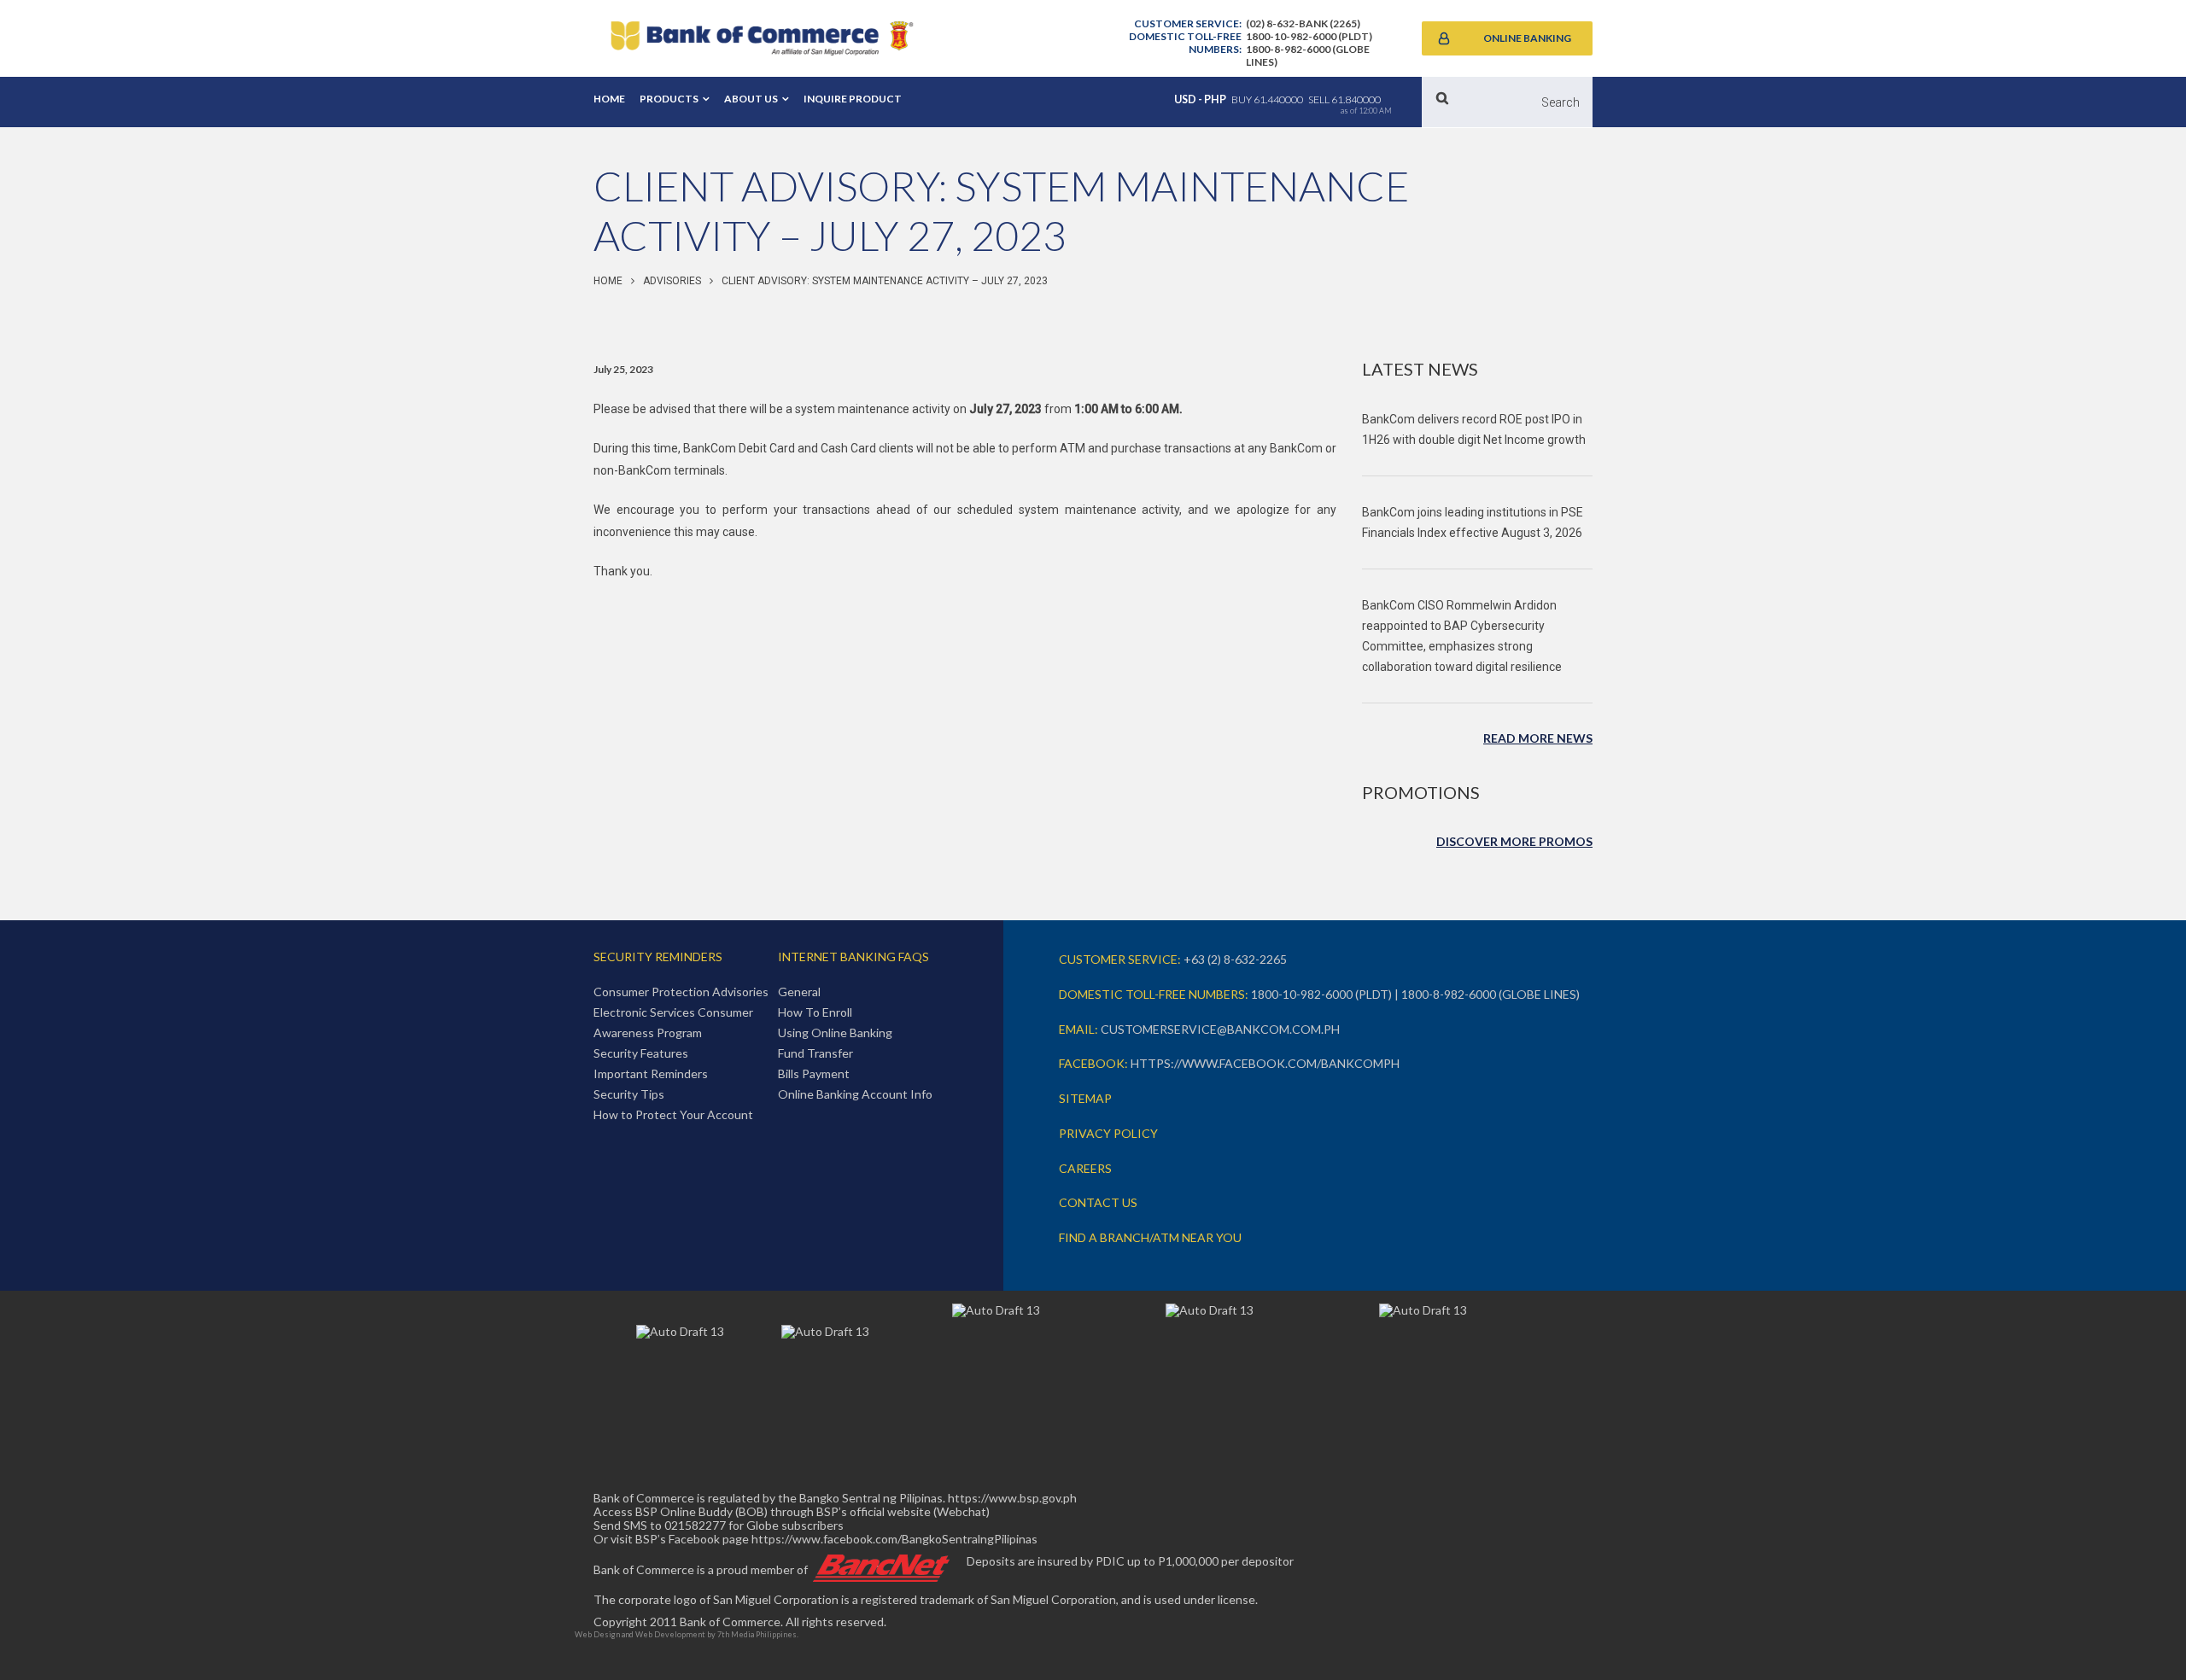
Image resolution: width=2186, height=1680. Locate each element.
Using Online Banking (835, 1032)
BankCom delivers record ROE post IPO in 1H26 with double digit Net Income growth (1474, 429)
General (799, 992)
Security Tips (629, 1094)
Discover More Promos (1514, 841)
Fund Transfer (815, 1053)
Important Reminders (651, 1073)
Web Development (670, 1634)
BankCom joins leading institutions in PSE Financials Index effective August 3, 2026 (1473, 522)
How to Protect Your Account (673, 1114)
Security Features (641, 1053)
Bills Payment (814, 1073)
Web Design (597, 1634)
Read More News (1538, 738)
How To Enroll (815, 1012)
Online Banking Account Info (855, 1094)
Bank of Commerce (762, 38)
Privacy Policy (1108, 1133)
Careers (1085, 1168)
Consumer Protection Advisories (681, 992)
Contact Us (1098, 1202)
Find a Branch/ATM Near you (1150, 1237)
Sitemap (1085, 1098)
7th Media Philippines (757, 1634)
